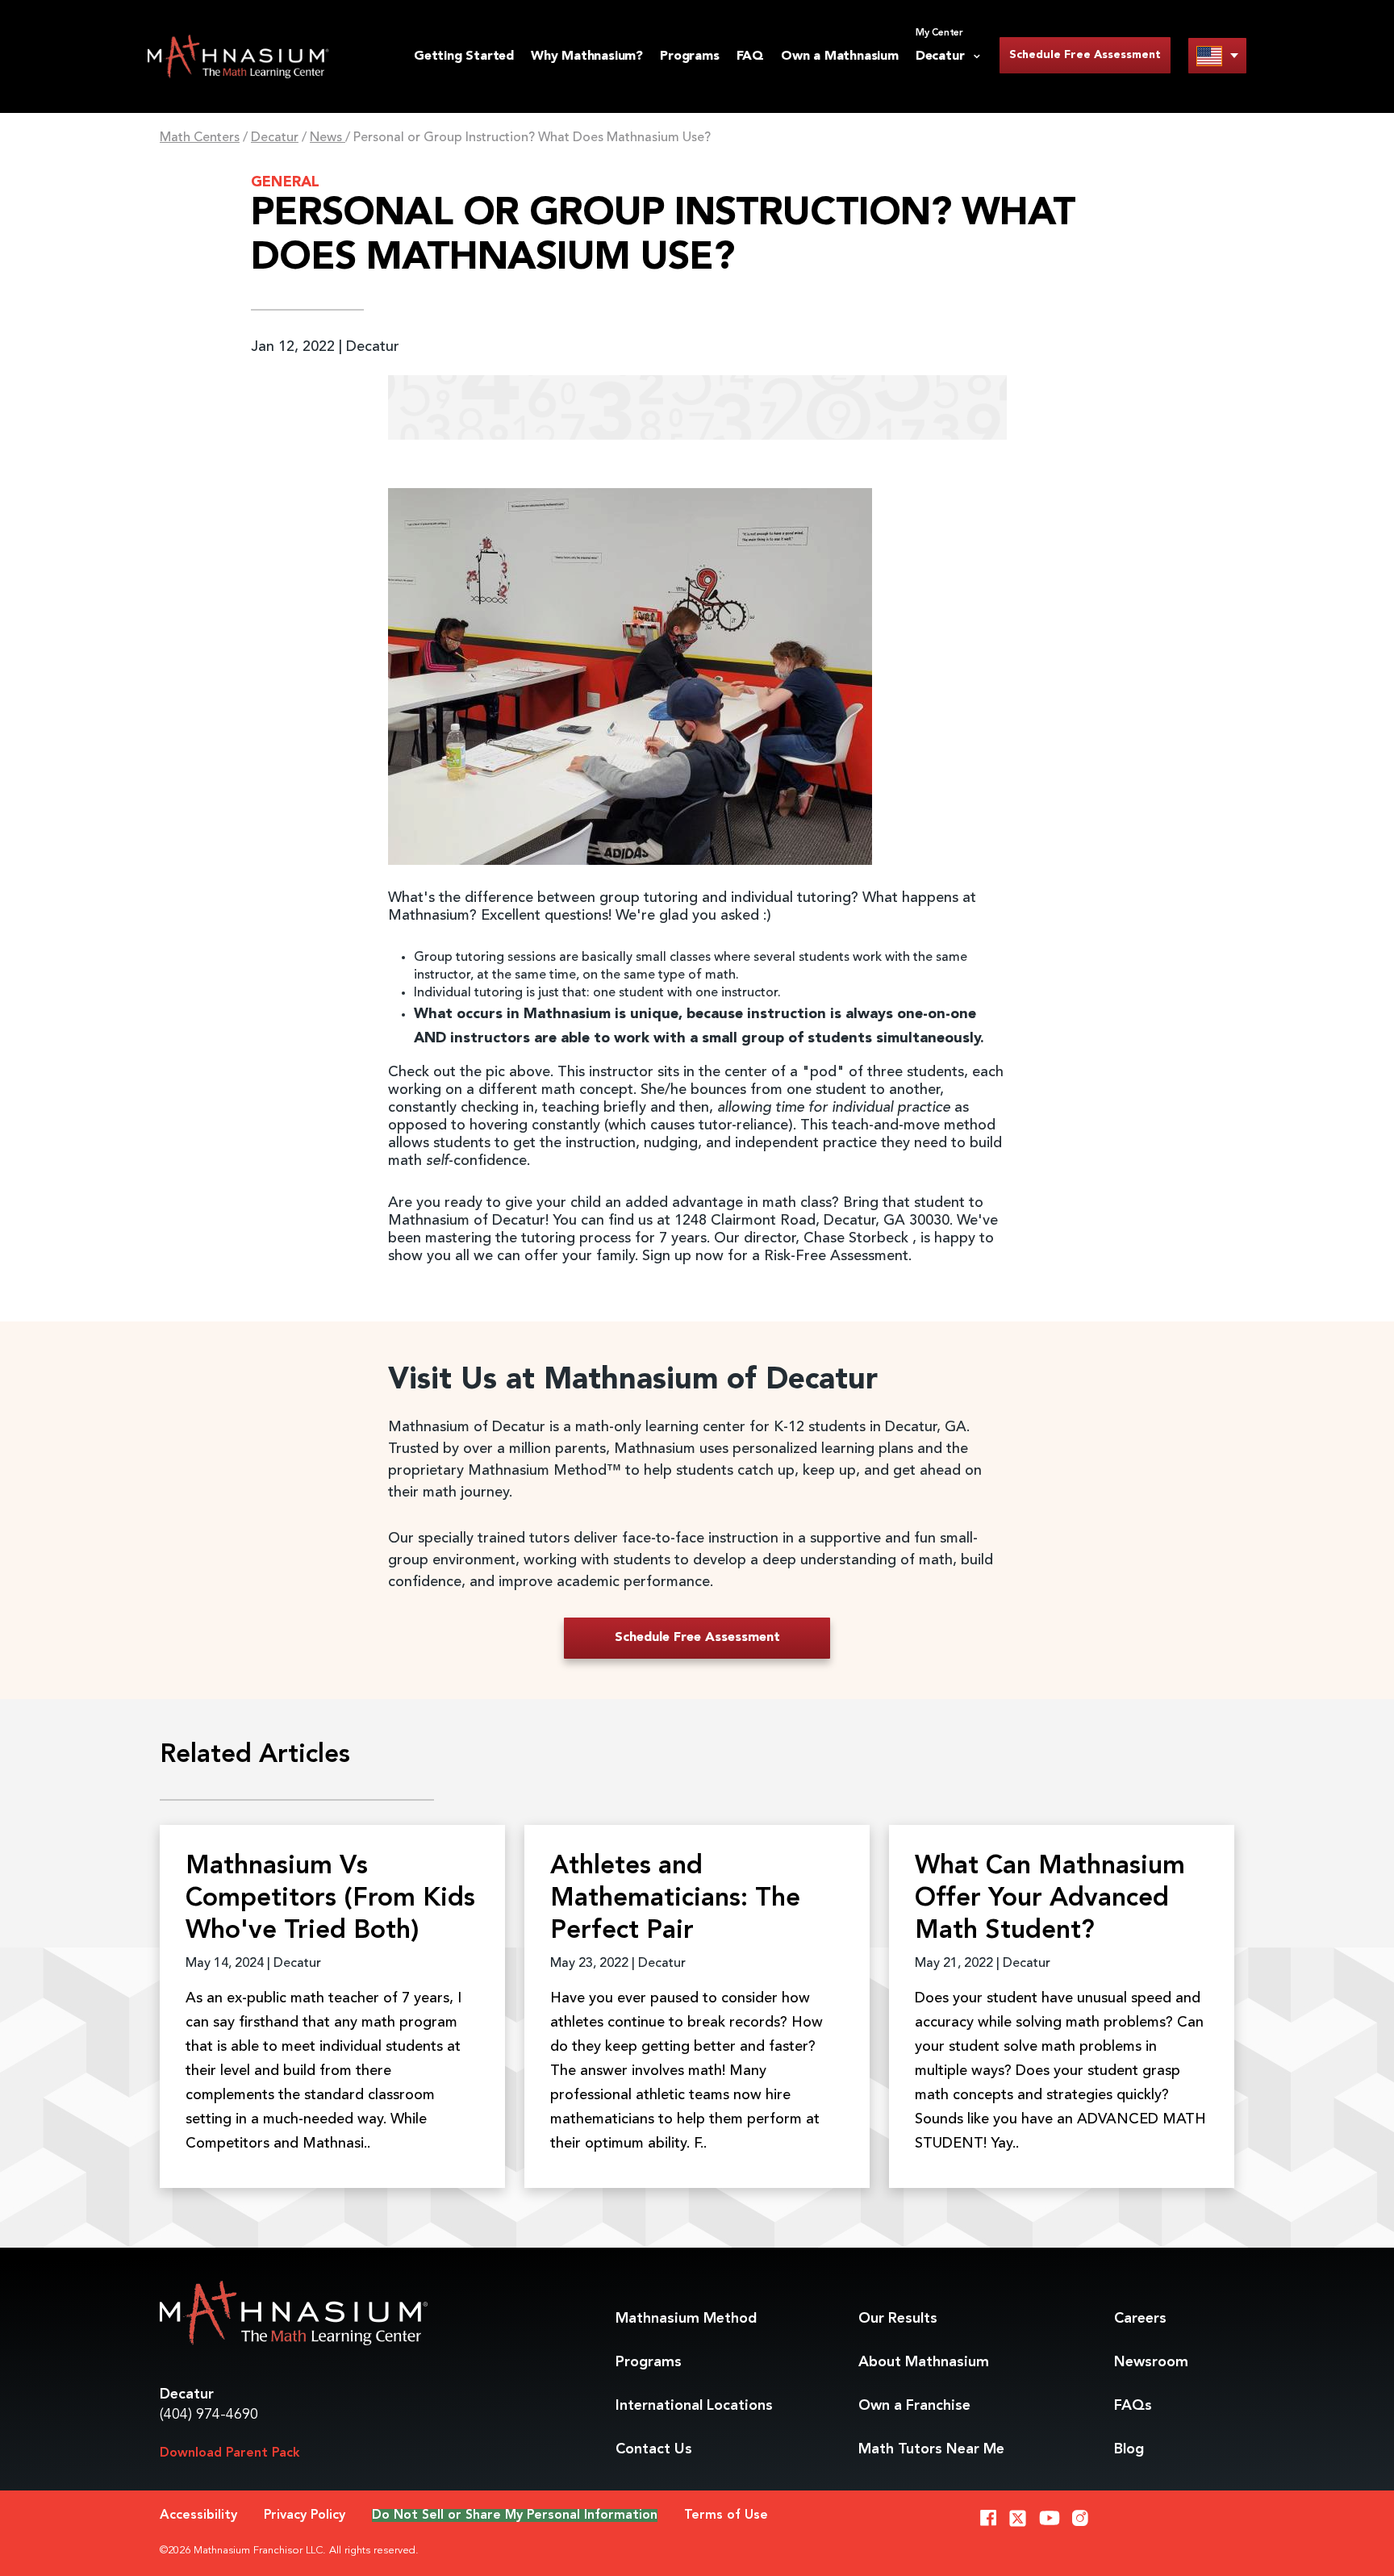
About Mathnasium (924, 2362)
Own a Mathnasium (840, 56)
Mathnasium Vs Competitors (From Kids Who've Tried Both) (330, 1899)
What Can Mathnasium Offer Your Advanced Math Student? (1050, 1899)
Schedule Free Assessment (1085, 55)
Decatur (275, 138)
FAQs (1133, 2406)
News (328, 138)
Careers (1140, 2319)
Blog (1129, 2449)
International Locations (694, 2406)
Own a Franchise (914, 2406)
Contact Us (654, 2449)
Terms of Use (726, 2515)
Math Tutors (931, 2449)
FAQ (750, 56)
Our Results (898, 2319)
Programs (689, 56)
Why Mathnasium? (587, 56)
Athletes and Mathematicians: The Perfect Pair (675, 1899)
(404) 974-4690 (209, 2415)
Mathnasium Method (686, 2319)
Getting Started (464, 56)
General (285, 182)
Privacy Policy (305, 2515)
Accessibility (198, 2515)
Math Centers (200, 138)
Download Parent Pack (230, 2453)
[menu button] (1217, 55)
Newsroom (1151, 2362)
